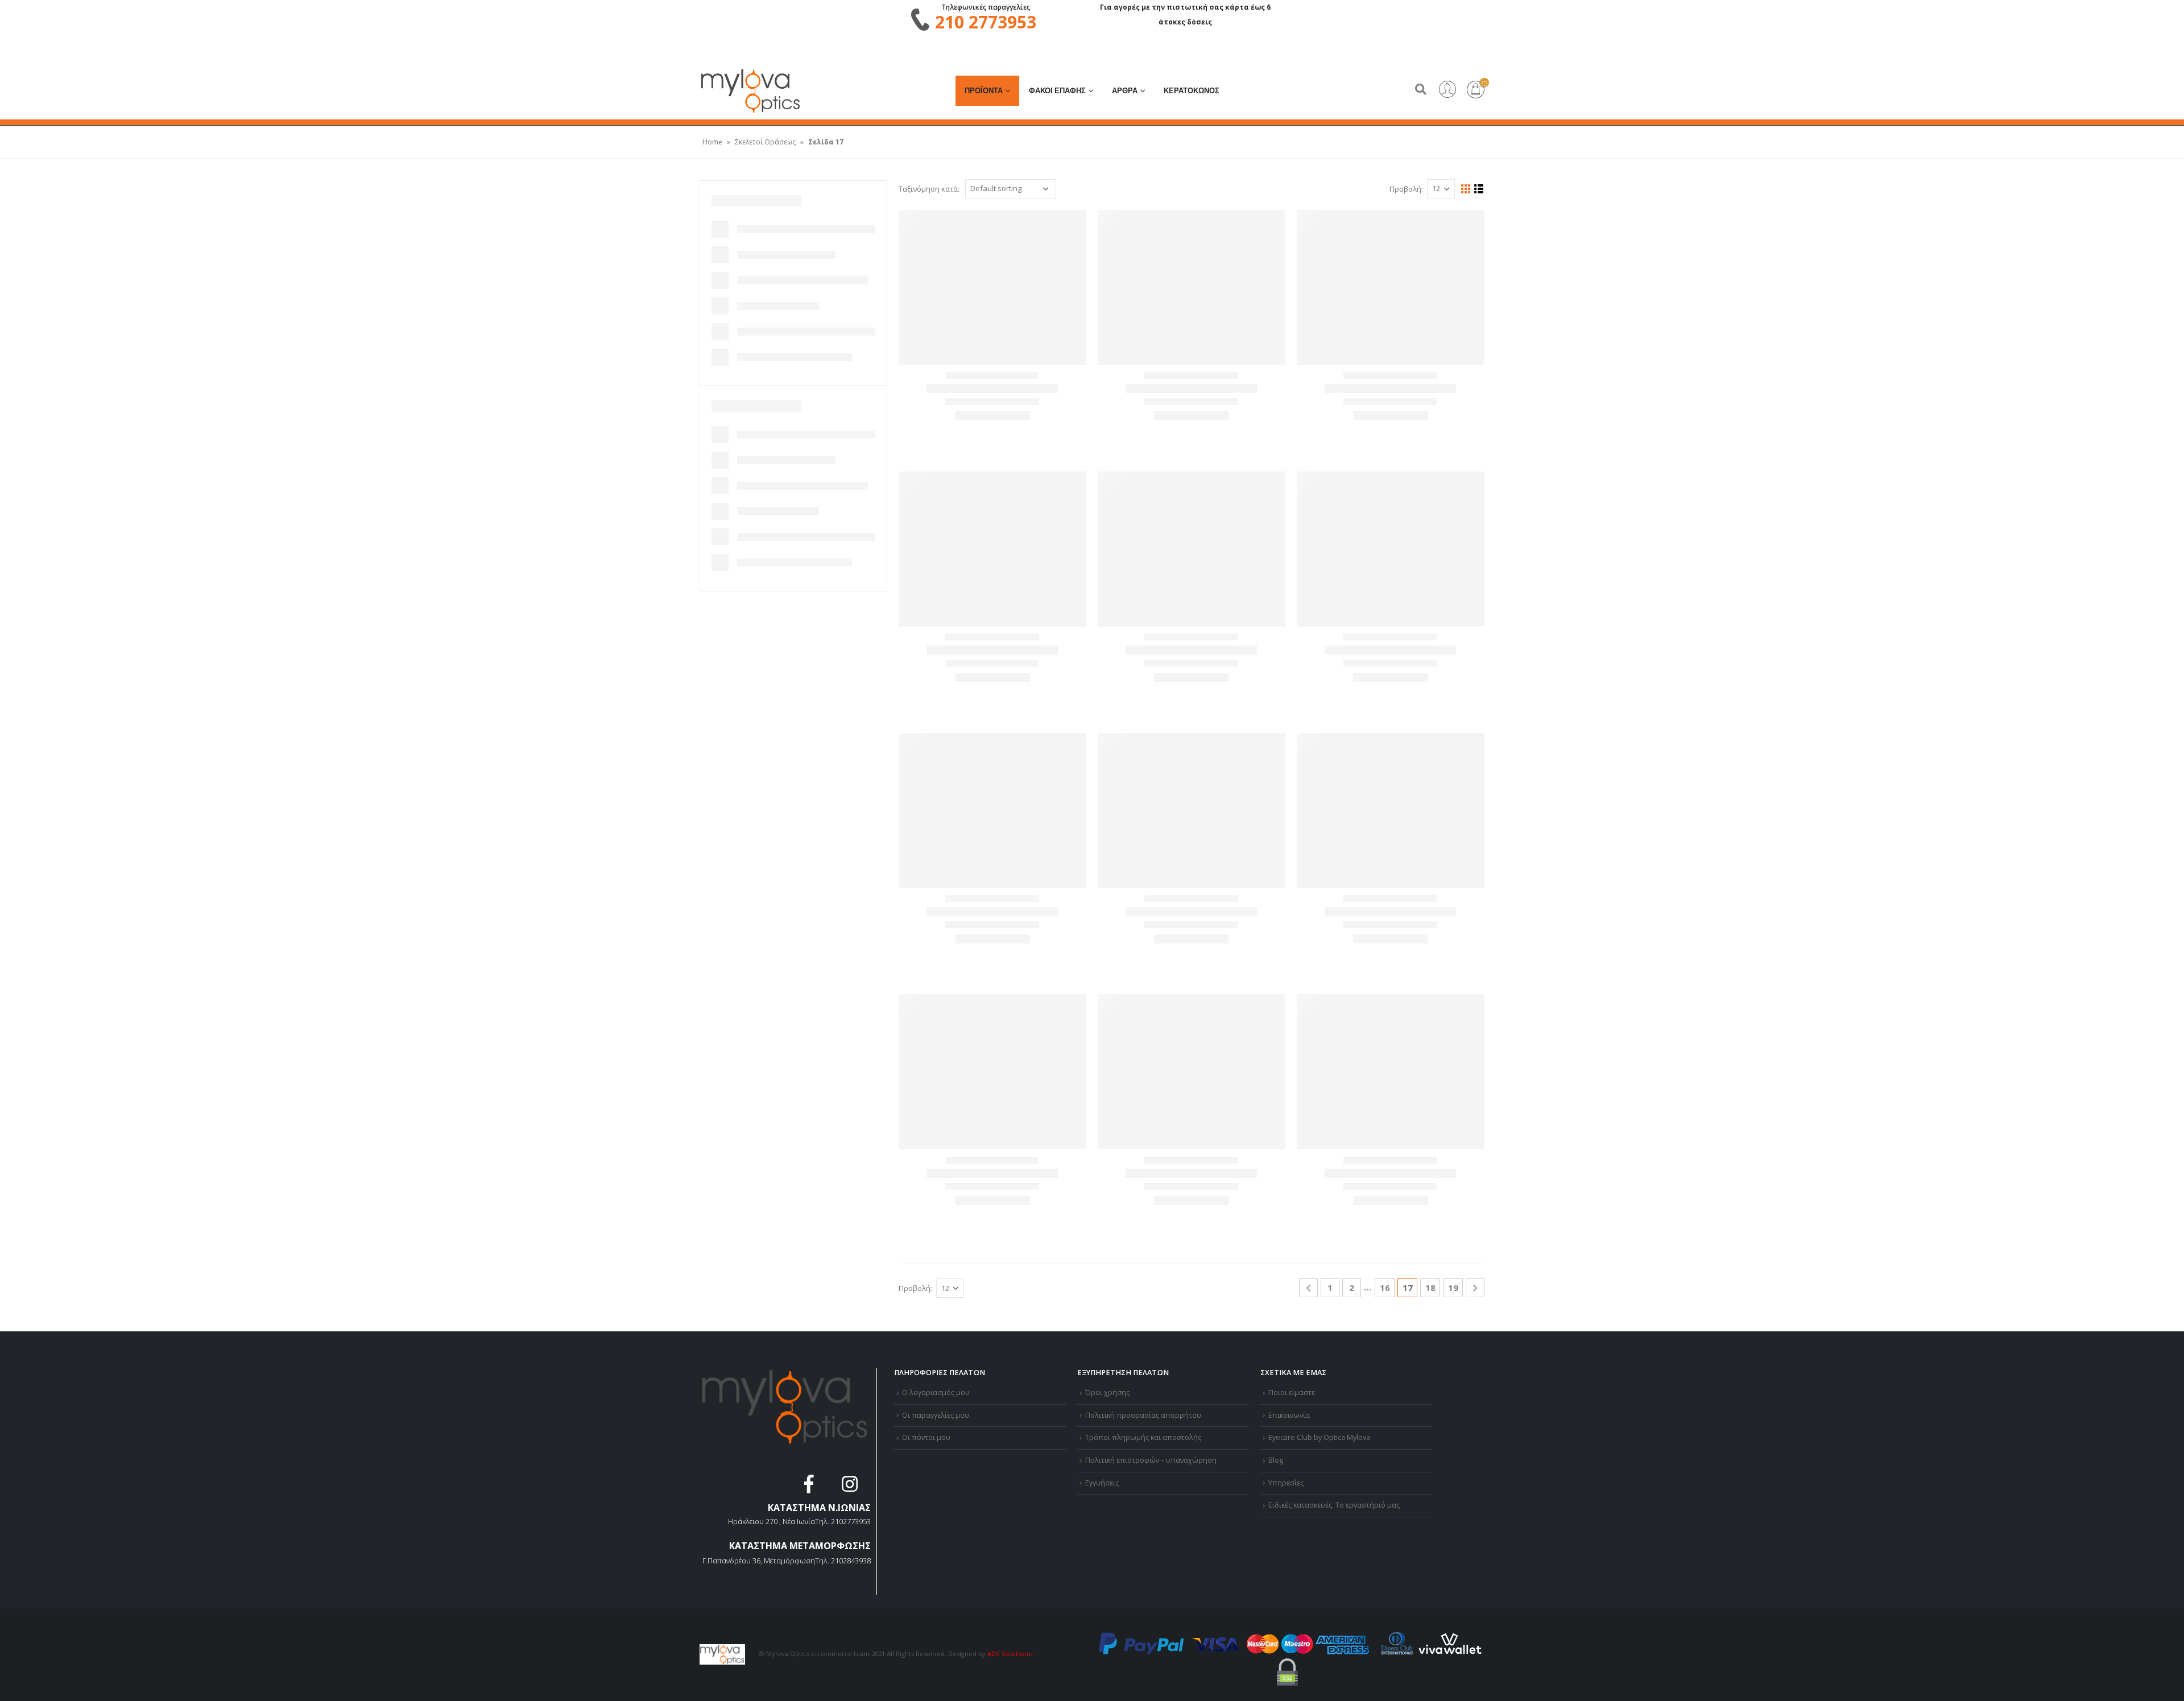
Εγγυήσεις (1102, 1483)
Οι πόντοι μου (926, 1437)
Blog (1276, 1460)
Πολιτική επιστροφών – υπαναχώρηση (1151, 1460)
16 (1385, 1288)
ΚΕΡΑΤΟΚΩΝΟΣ (1192, 91)
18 (1430, 1288)
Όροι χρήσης (1107, 1392)
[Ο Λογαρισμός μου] (1447, 90)
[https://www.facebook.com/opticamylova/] (810, 1487)
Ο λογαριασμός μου (936, 1392)
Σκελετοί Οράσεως (765, 142)
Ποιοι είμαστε (1292, 1392)
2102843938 (851, 1561)
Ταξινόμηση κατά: (929, 189)
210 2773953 (986, 22)
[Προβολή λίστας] (1479, 189)
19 (1453, 1288)
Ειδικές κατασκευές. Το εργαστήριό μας (1334, 1505)
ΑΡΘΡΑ (1125, 91)
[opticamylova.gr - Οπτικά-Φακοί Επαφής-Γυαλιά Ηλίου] (751, 91)
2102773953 (851, 1521)
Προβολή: (1406, 189)
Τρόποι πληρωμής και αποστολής (1143, 1437)
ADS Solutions (1009, 1654)
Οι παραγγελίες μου (936, 1415)
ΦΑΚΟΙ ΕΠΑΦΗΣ (1057, 91)
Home (712, 142)
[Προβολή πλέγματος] (1466, 189)
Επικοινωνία (1289, 1415)
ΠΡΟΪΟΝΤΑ (984, 91)
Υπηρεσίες (1286, 1483)
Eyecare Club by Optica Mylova (1319, 1437)
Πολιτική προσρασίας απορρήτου (1143, 1415)
